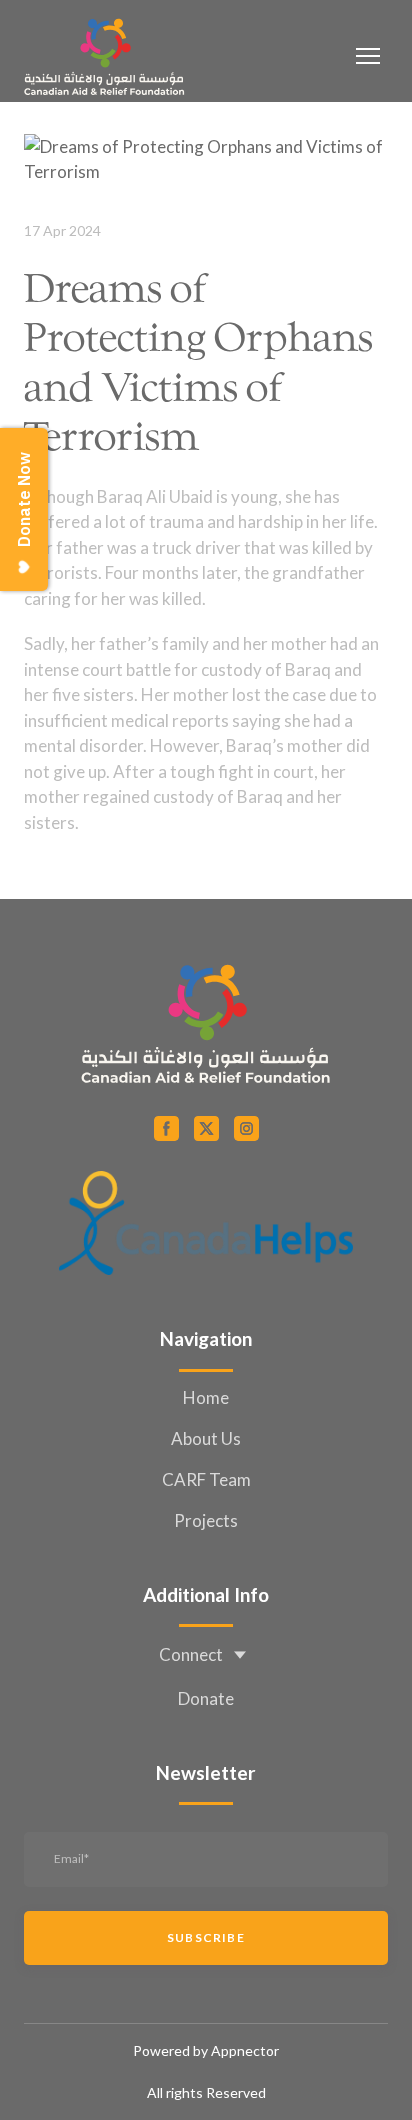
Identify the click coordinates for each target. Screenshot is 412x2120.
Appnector (245, 2050)
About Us (206, 1438)
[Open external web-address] (206, 1223)
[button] (166, 1128)
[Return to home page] (104, 56)
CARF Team (206, 1479)
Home (206, 1397)
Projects (206, 1520)
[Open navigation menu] (368, 56)
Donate (206, 1698)
